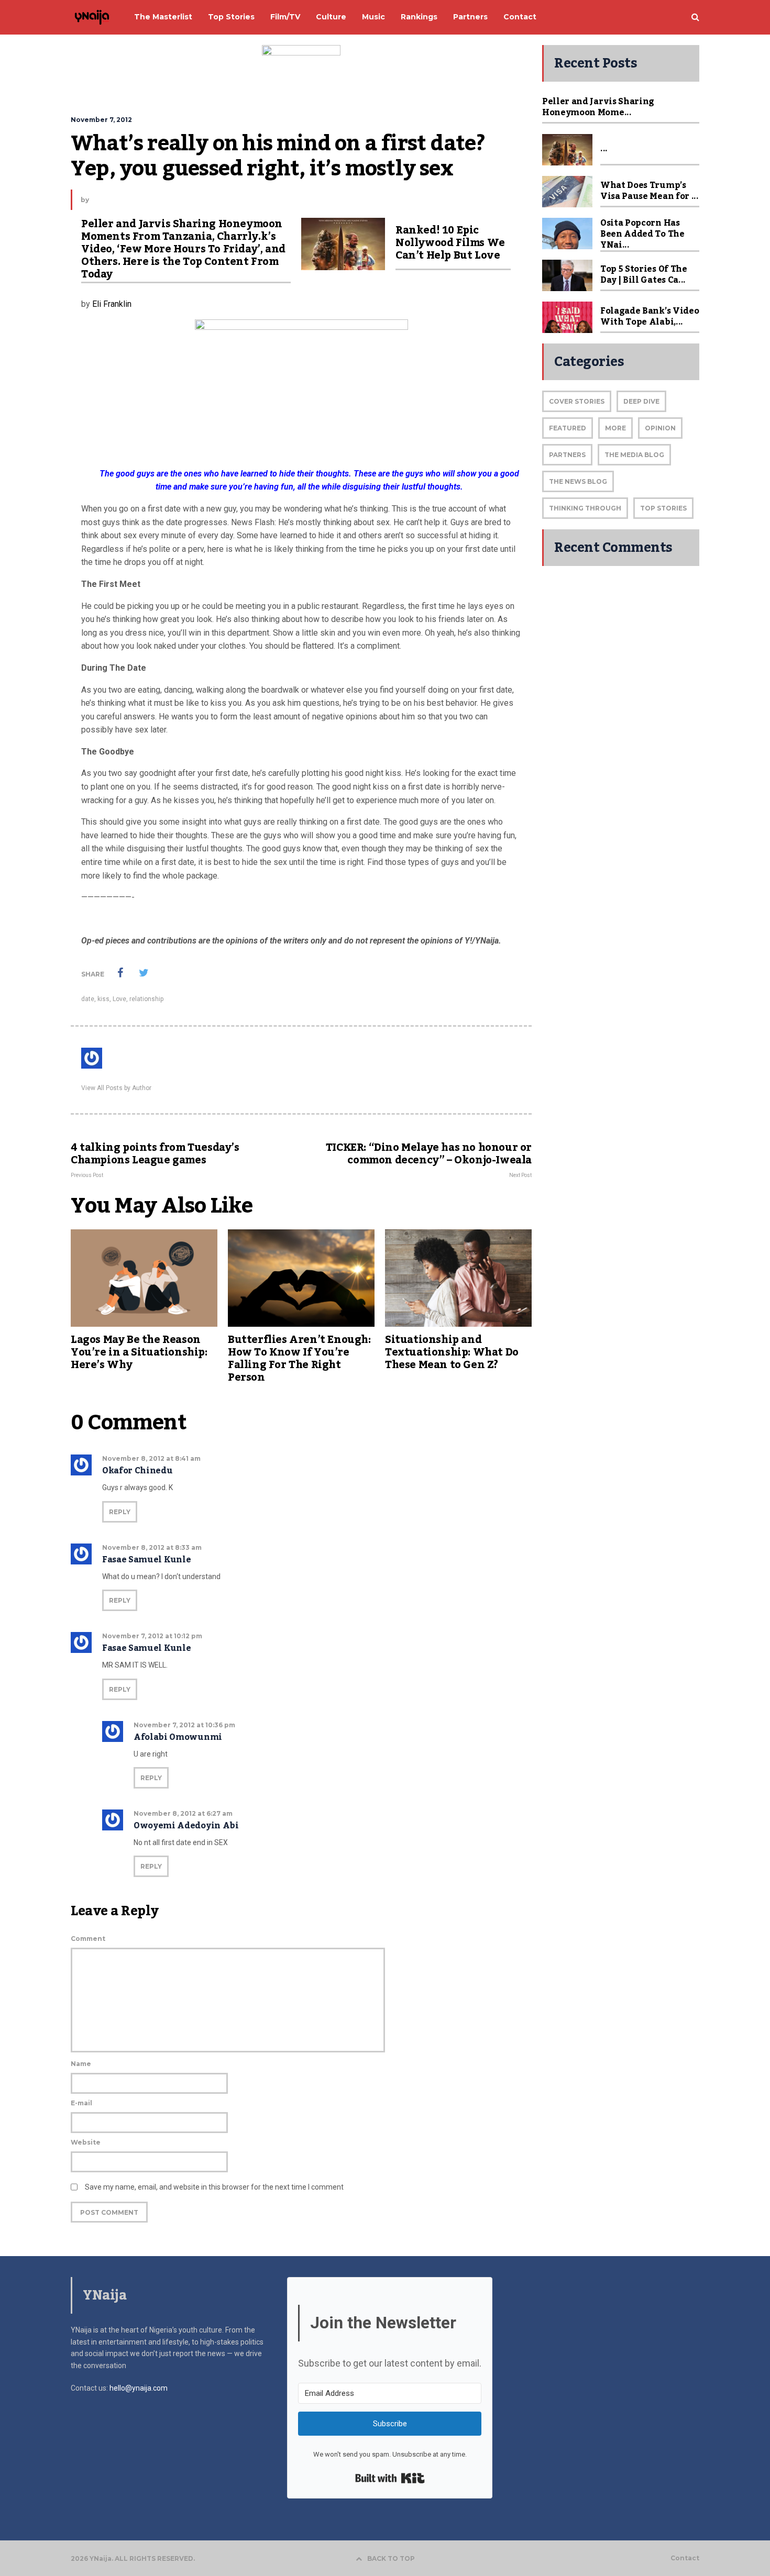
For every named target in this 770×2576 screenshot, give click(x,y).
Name (81, 2064)
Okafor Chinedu (137, 1471)
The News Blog (578, 481)
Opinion (660, 428)
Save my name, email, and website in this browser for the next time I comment (214, 2187)
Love (119, 999)
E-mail (81, 2103)
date (88, 999)
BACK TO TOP (391, 2558)
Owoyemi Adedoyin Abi (186, 1826)
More (615, 428)
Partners (567, 455)
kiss (103, 999)
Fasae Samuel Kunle (146, 1560)
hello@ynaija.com (139, 2388)
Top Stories (663, 508)
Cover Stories (577, 401)
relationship (146, 999)
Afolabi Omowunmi (178, 1737)
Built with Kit (390, 2478)
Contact (685, 2558)
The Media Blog (634, 455)
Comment (88, 1939)
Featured (568, 428)
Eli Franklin (112, 304)
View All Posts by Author (116, 1088)
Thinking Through (585, 508)
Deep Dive (641, 401)
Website (86, 2142)
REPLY (120, 1512)
